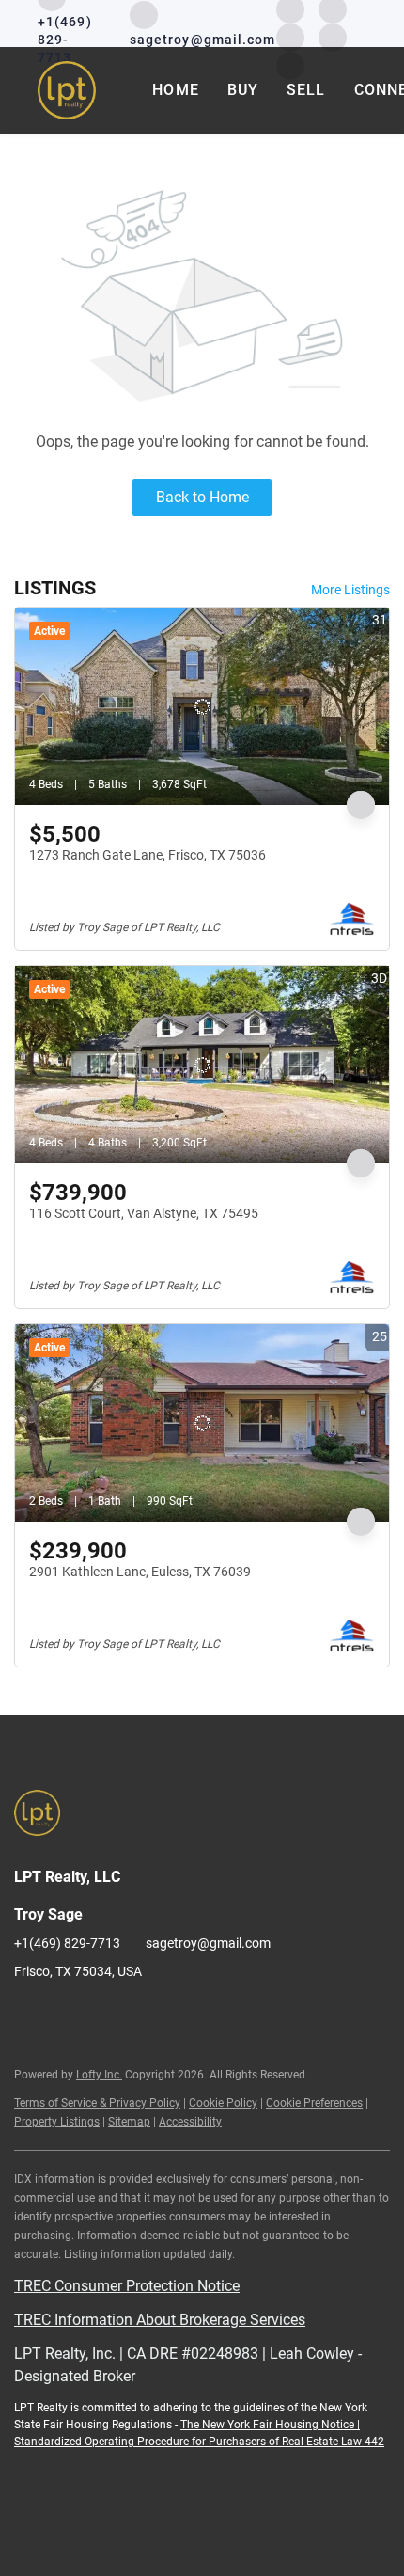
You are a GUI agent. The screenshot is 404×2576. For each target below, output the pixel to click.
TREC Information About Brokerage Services (160, 2320)
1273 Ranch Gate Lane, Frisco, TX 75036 (148, 855)
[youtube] (333, 36)
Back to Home (202, 497)
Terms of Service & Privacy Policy (97, 2103)
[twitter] (103, 2014)
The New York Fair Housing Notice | (270, 2425)
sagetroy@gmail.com (208, 1943)
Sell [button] (306, 90)
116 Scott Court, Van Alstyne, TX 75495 (144, 1213)
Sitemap (129, 2122)
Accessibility (190, 2122)
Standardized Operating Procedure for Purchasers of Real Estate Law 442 (199, 2442)
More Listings (350, 590)
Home (175, 90)
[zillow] (141, 2014)
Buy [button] (243, 90)
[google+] (254, 2014)
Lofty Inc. (99, 2075)
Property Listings (57, 2122)
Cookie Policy (223, 2103)
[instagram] (290, 36)
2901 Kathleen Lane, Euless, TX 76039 (140, 1572)
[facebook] (28, 2014)
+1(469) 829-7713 (67, 1943)
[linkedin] (66, 2014)
